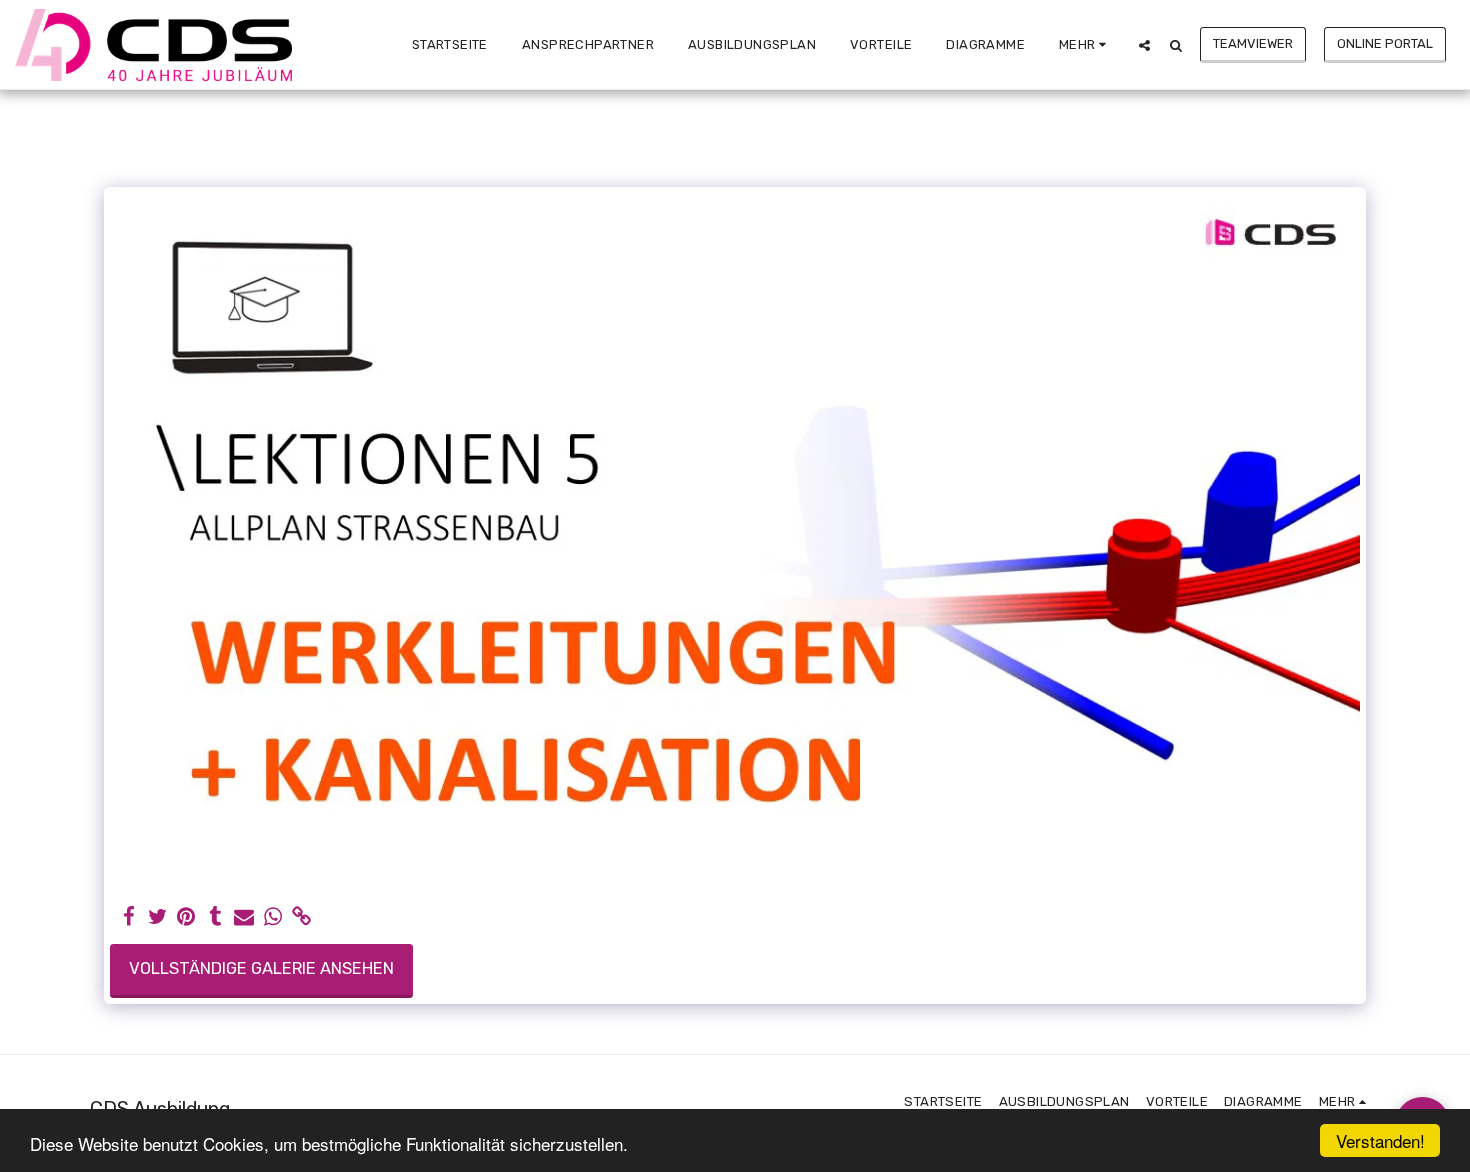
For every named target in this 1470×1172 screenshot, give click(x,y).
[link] (301, 917)
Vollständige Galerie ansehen (261, 968)
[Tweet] (157, 917)
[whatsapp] (273, 917)
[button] (1144, 45)
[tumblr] (215, 917)
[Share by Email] (244, 917)
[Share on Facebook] (128, 917)
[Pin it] (186, 917)
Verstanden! (1380, 1140)
